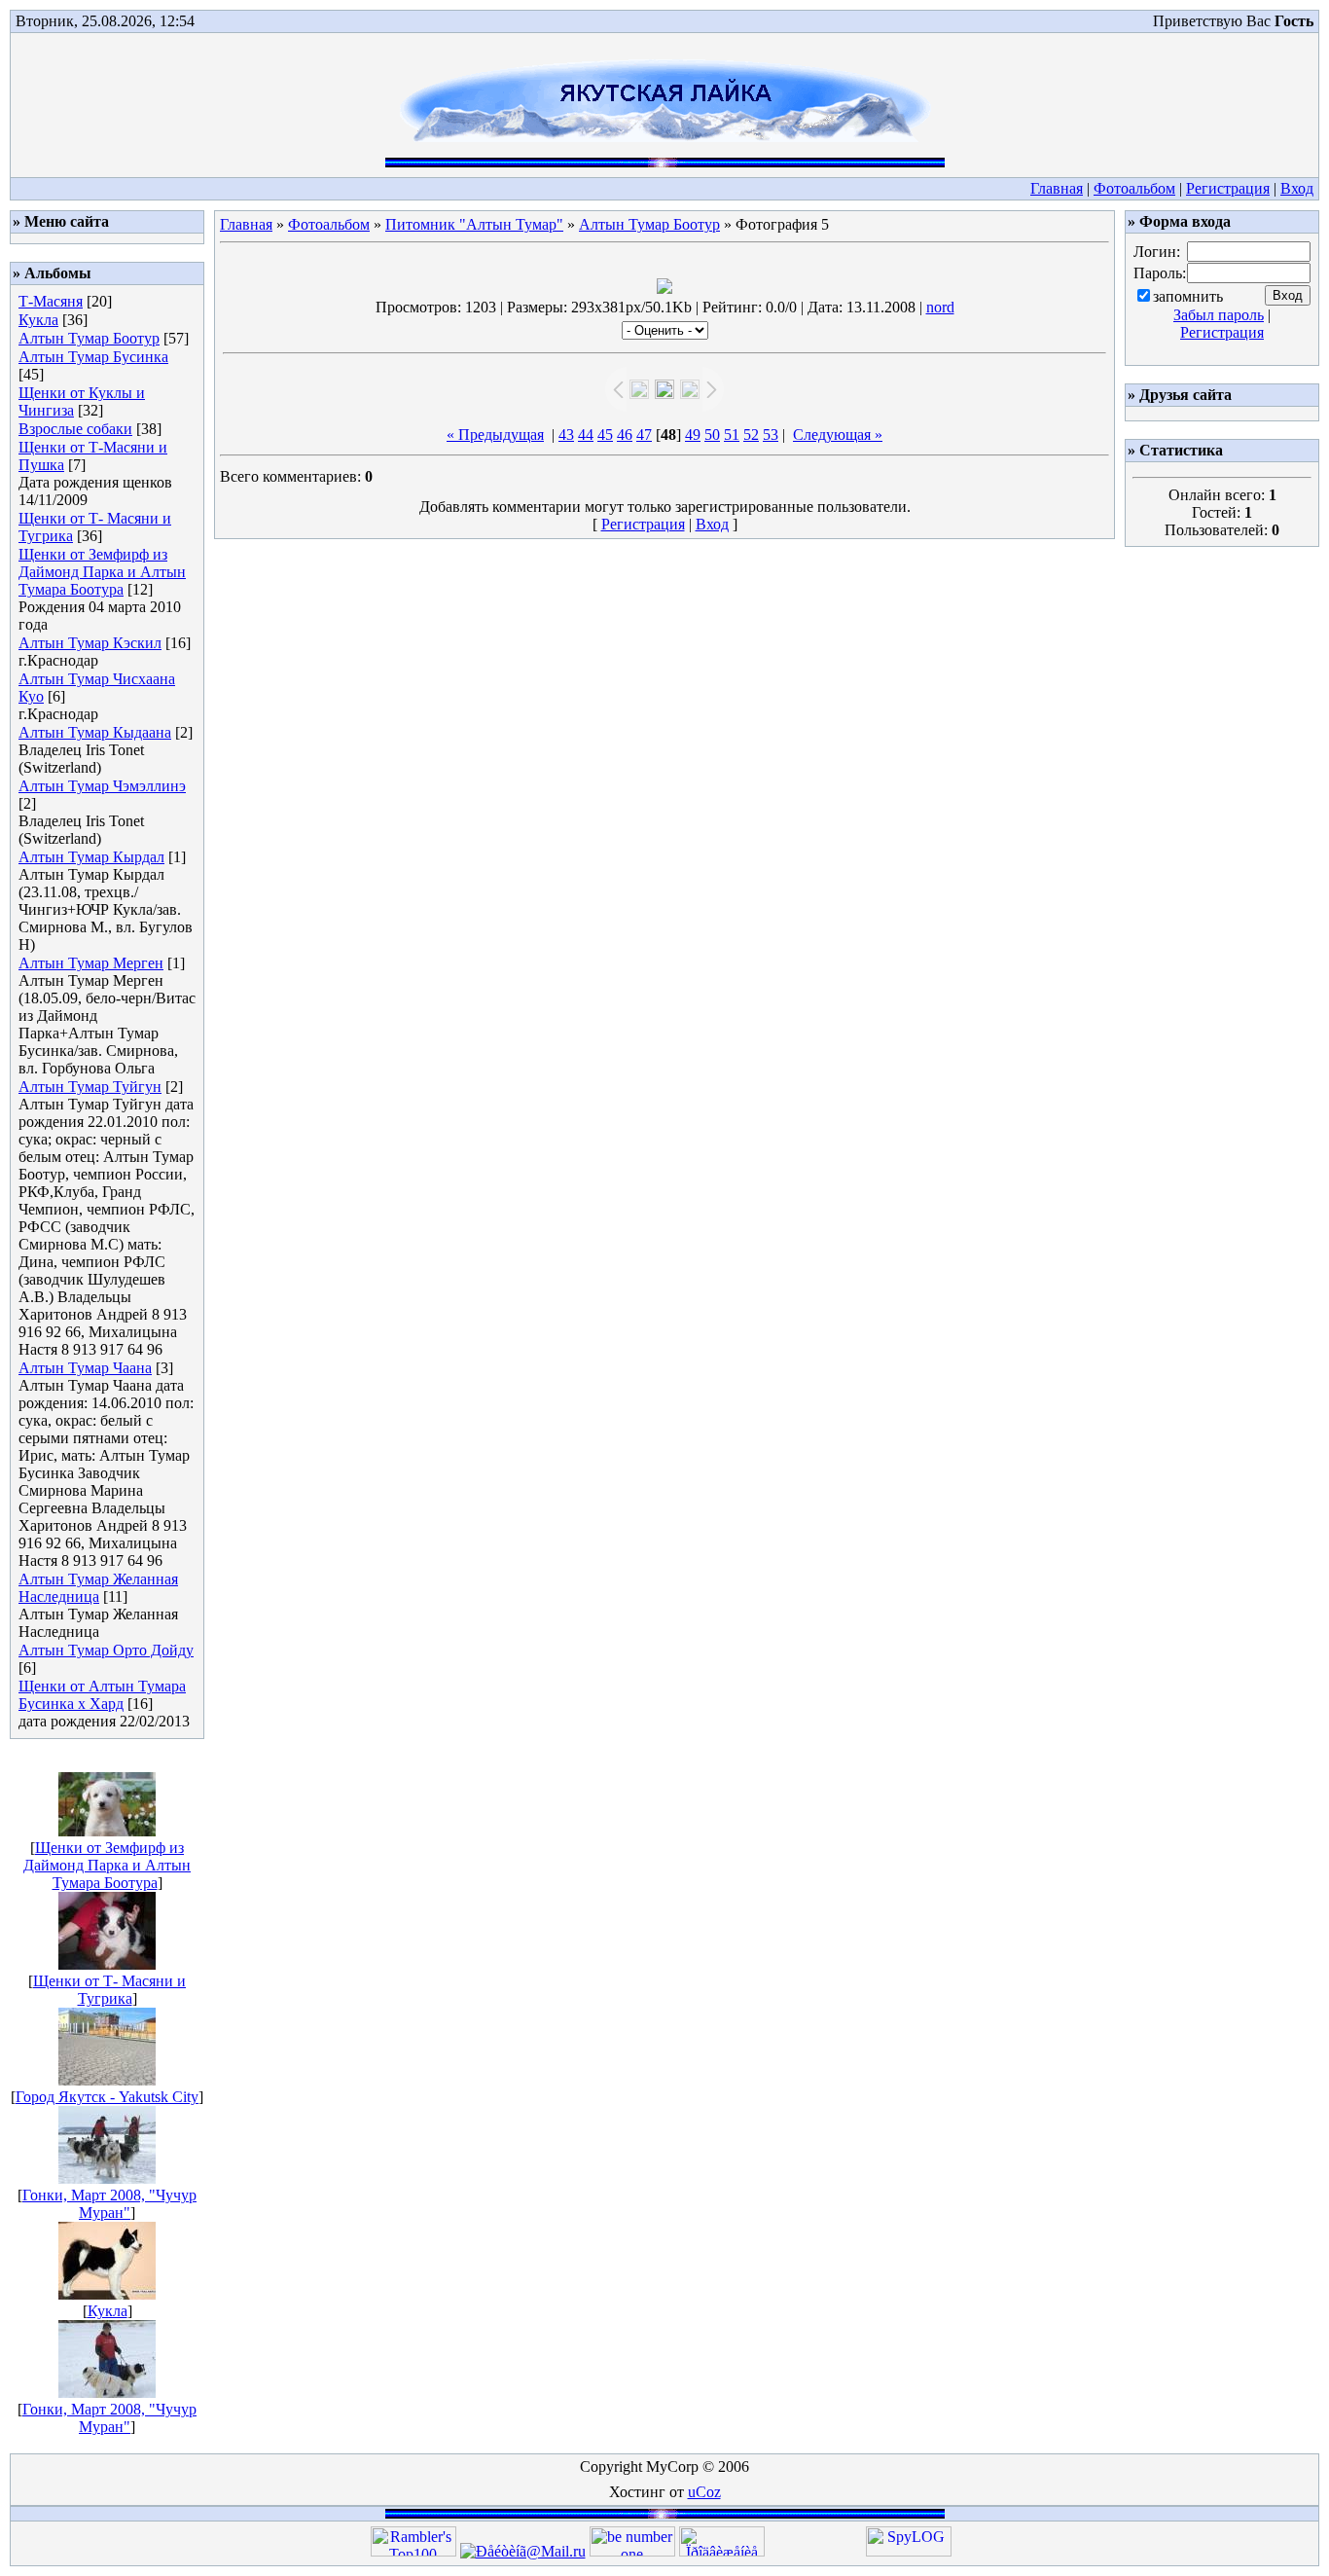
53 (771, 435)
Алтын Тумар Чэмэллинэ (102, 786)
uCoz (704, 2492)
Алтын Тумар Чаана (85, 1368)
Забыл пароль (1219, 315)
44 (586, 435)
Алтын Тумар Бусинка (93, 357)
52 (751, 435)
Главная (1057, 188)
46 (625, 435)
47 (644, 435)
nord (940, 307)
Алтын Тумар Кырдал (91, 857)
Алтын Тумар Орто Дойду (106, 1650)
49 (693, 435)
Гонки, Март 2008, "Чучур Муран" (109, 2204)
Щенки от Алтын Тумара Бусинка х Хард (102, 1695)
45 (605, 435)
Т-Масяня (51, 301)
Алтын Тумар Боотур (89, 338)
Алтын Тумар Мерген (91, 963)
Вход (1297, 188)
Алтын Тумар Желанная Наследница (98, 1588)
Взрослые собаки (75, 429)
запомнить (1188, 296)
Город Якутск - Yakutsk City (107, 2097)
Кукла (38, 320)
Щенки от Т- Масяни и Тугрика (109, 1990)
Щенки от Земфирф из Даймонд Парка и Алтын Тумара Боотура (102, 572)
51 (732, 435)
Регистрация (1228, 188)
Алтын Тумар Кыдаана (95, 732)
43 (566, 435)
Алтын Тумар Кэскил (90, 643)
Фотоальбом (1134, 188)
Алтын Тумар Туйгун (90, 1087)
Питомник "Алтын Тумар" (474, 224)
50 (712, 435)
